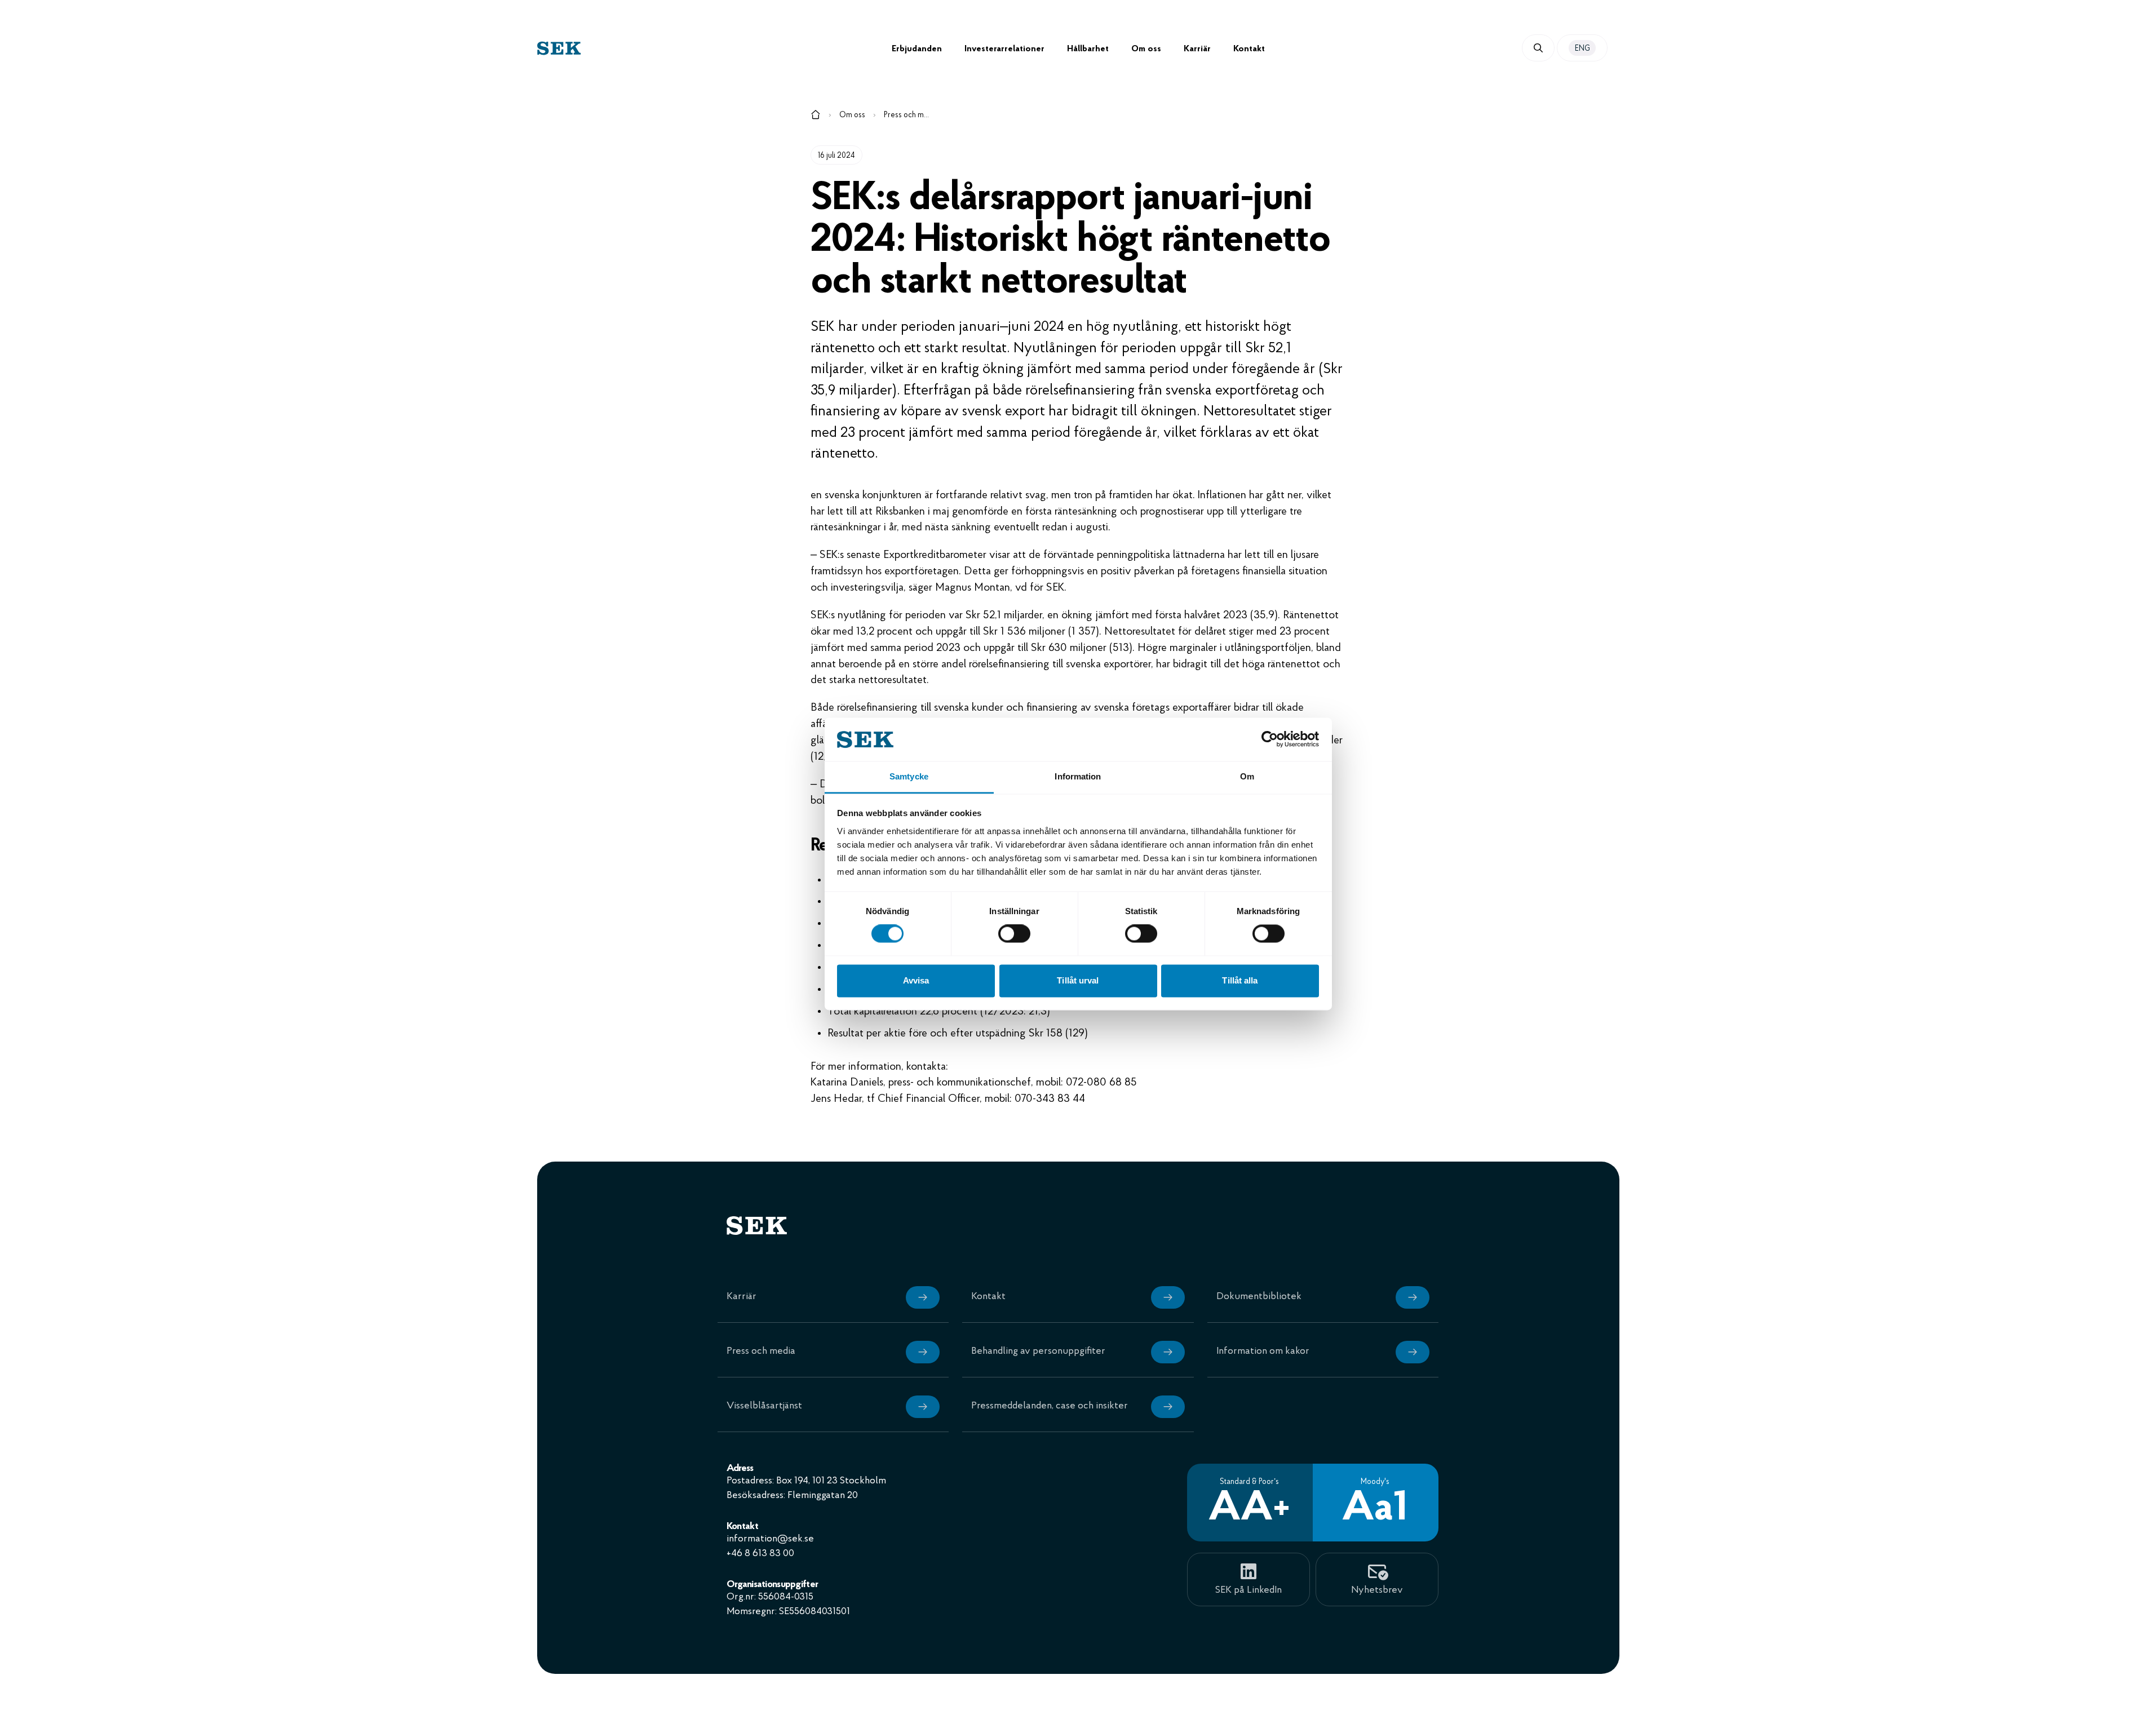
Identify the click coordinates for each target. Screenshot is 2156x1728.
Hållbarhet (1088, 49)
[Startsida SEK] (714, 48)
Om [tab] (1247, 776)
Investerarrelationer (1004, 49)
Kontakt (1249, 49)
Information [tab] (1078, 776)
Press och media (906, 115)
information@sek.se (770, 1539)
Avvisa (916, 980)
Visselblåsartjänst (764, 1406)
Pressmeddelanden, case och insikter (1050, 1406)
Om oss (1146, 49)
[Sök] (1538, 48)
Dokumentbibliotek (1259, 1297)
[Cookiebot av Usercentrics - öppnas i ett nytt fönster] (1270, 739)
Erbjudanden (917, 49)
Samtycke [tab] (909, 776)
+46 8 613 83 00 (760, 1554)
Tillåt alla (1240, 980)
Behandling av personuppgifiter (1038, 1352)
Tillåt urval (1078, 980)
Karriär (1197, 49)
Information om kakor (1263, 1352)
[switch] (1014, 934)
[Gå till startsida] (816, 117)
